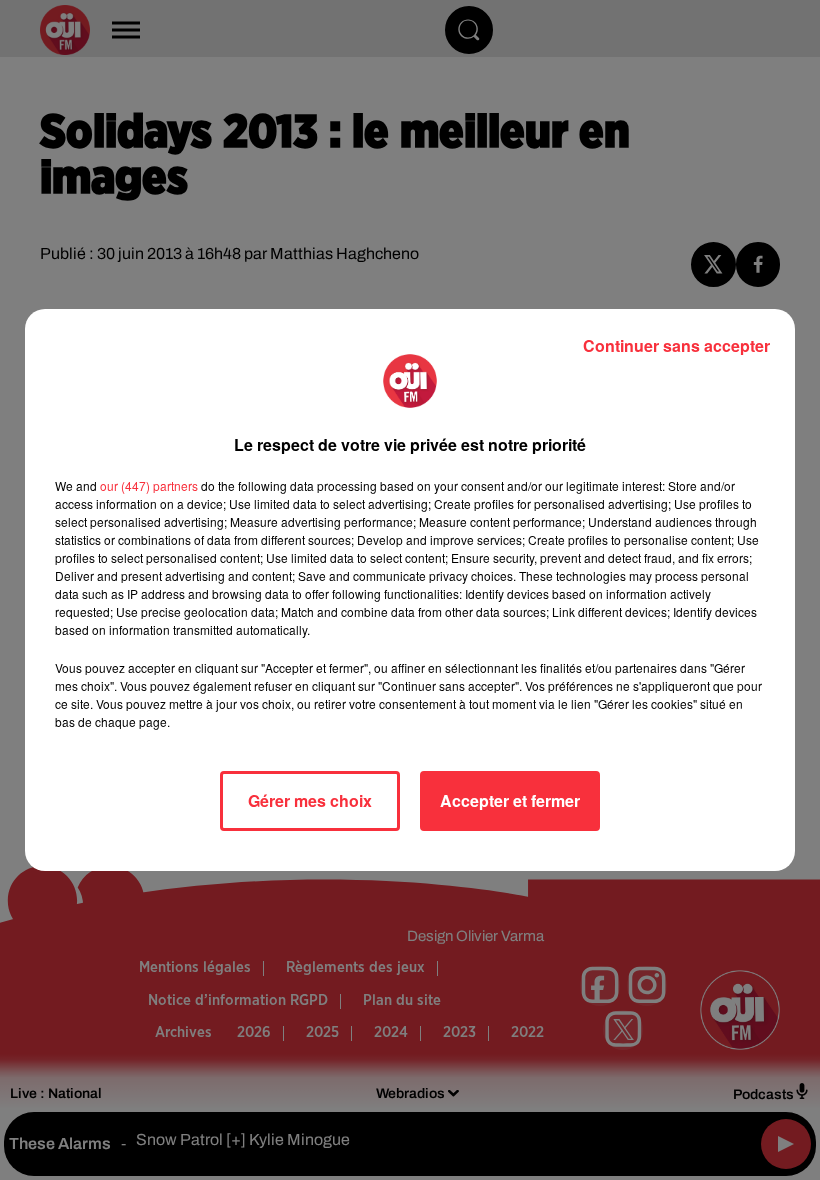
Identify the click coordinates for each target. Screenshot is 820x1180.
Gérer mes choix (310, 800)
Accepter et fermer (510, 800)
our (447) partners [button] (149, 485)
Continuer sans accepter (676, 345)
